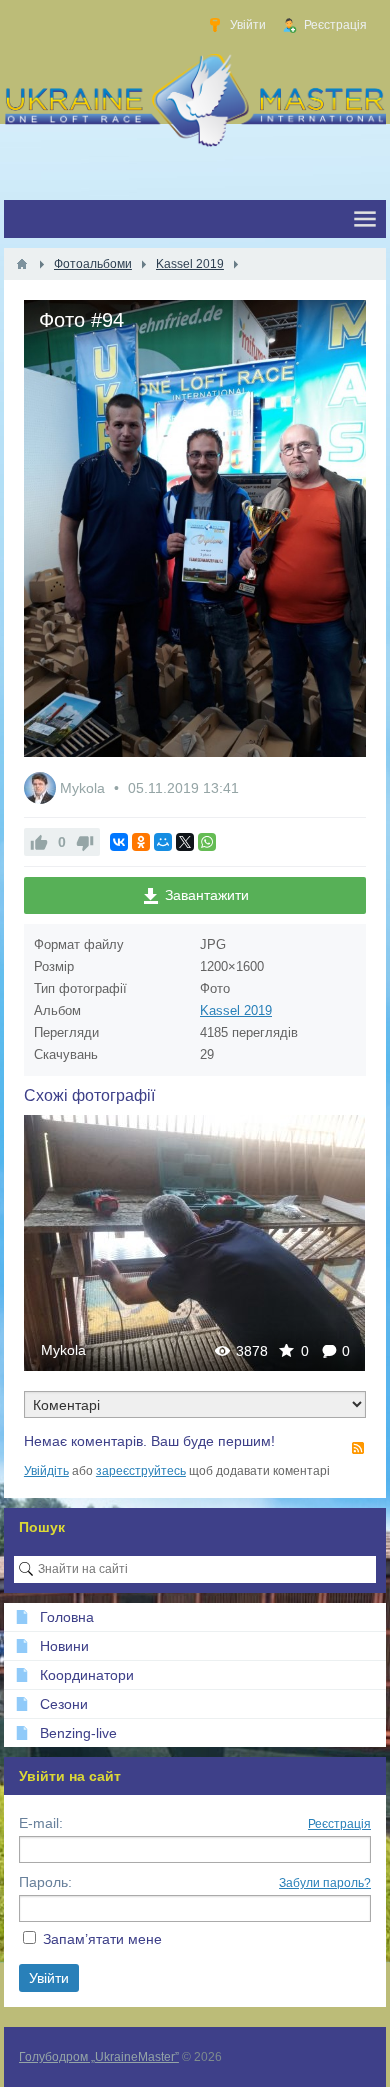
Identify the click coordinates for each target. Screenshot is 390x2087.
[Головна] (22, 264)
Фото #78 (194, 1242)
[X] (185, 842)
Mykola (84, 788)
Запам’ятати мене (102, 1939)
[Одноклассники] (141, 842)
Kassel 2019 (236, 1010)
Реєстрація (339, 1824)
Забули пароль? (325, 1883)
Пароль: (45, 1882)
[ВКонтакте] (119, 842)
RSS (358, 1448)
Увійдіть (46, 1471)
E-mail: (41, 1823)
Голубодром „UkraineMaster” (99, 2057)
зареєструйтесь (141, 1471)
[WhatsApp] (207, 842)
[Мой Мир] (163, 842)
